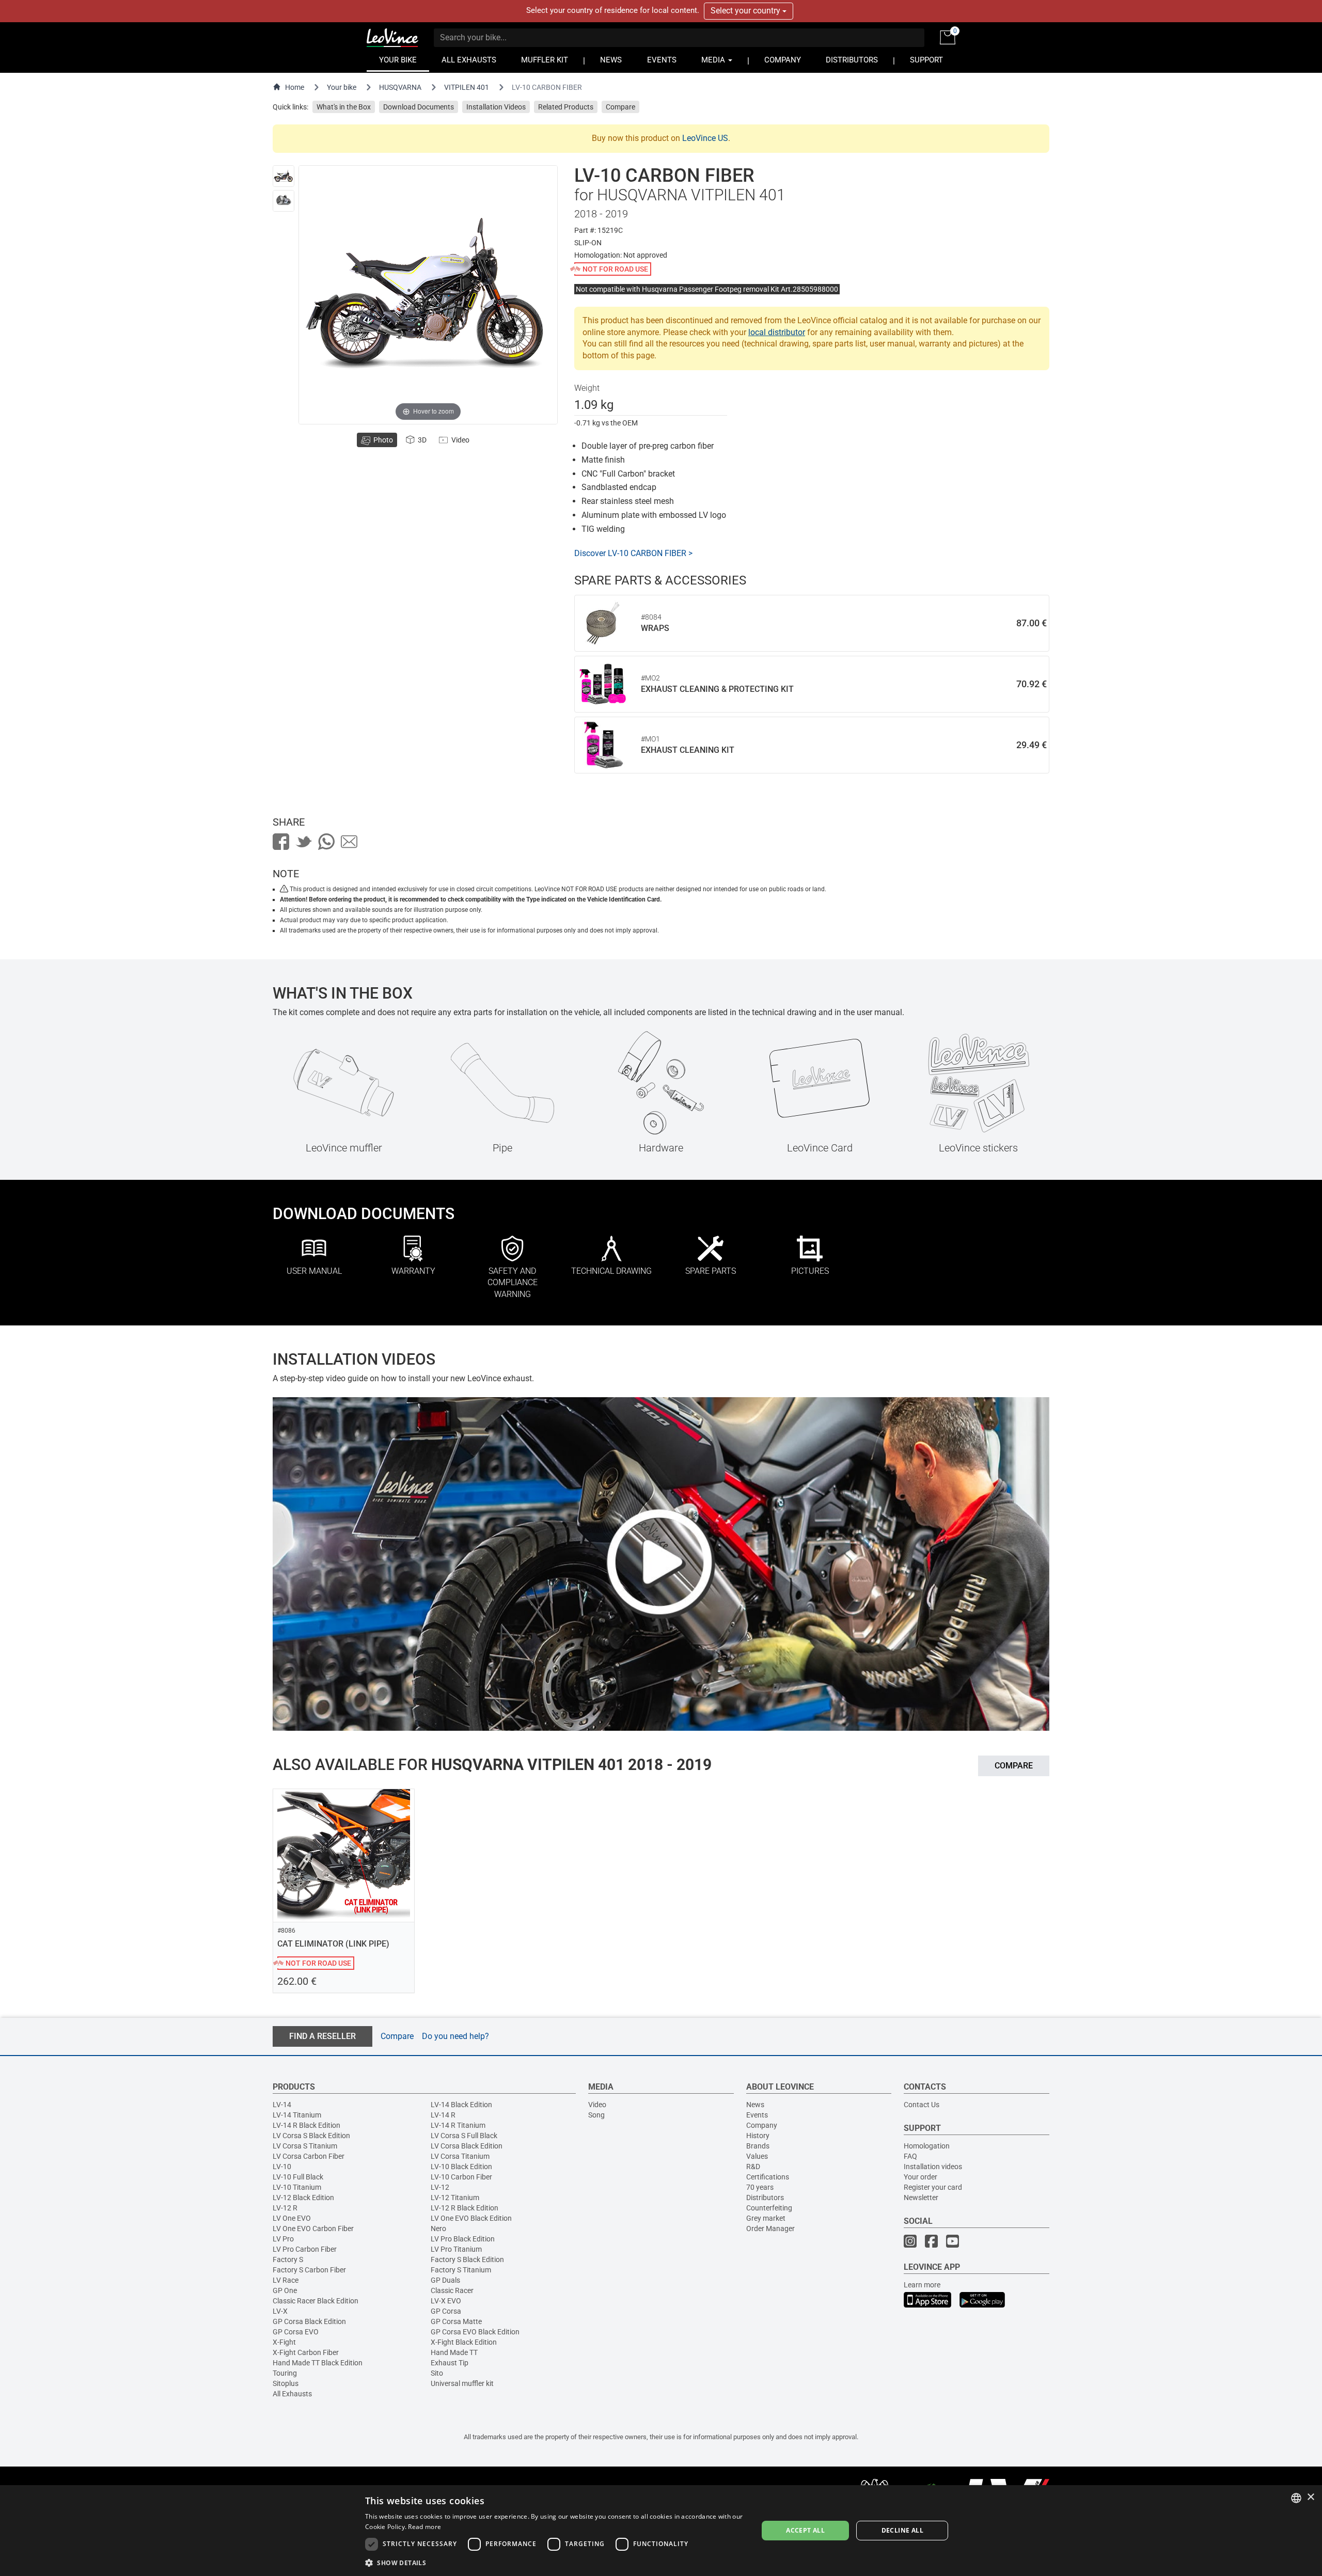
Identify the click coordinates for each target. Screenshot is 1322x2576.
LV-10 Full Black (298, 2177)
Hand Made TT (454, 2352)
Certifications (768, 2177)
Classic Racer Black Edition (316, 2301)
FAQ (910, 2156)
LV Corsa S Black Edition (311, 2136)
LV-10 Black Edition (461, 2167)
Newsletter (921, 2198)
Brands (758, 2146)
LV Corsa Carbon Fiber (309, 2156)
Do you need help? (455, 2036)
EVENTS (662, 60)
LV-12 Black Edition (303, 2198)
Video (597, 2105)
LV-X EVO (446, 2301)
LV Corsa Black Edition (467, 2146)
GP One (285, 2290)
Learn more (922, 2285)
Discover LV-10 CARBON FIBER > (633, 553)
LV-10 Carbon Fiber (461, 2177)
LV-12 (440, 2187)
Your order (920, 2177)
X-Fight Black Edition (464, 2342)
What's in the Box (344, 107)
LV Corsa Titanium (460, 2156)
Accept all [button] (805, 2530)
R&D (753, 2167)
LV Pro (283, 2239)
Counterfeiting (769, 2208)
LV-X (280, 2311)
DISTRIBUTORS (852, 60)
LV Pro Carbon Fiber (305, 2249)
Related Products (566, 107)
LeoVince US (705, 138)
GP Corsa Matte (456, 2321)
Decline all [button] (902, 2530)
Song (596, 2115)
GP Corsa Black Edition (309, 2321)
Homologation (927, 2146)
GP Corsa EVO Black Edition (475, 2332)
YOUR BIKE (398, 60)
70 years (760, 2187)
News (755, 2105)
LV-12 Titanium (455, 2198)
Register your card (933, 2187)
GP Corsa (446, 2311)
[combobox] (1296, 2498)
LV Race (286, 2280)
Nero (438, 2229)
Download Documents (419, 107)
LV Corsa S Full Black (464, 2136)
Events (757, 2115)
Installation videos (933, 2167)
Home (295, 87)
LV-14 (282, 2105)
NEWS (611, 60)
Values (757, 2156)
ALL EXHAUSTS (469, 60)
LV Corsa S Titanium (305, 2146)
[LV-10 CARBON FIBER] (284, 176)
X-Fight (284, 2342)
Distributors (765, 2198)
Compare (620, 107)
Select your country (746, 11)
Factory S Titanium (461, 2270)
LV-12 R (285, 2208)
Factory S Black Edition (467, 2259)
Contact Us (922, 2105)
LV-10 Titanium (297, 2187)
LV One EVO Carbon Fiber (313, 2229)
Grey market (766, 2218)
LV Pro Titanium (456, 2249)
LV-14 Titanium (297, 2115)
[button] (556, 2562)
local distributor (777, 332)
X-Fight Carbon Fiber (306, 2352)
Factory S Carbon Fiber (309, 2270)
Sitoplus (286, 2383)
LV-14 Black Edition (461, 2105)
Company (762, 2125)
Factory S (288, 2259)
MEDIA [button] (714, 60)
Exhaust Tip (450, 2363)
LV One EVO (292, 2218)
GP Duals (445, 2280)
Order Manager (770, 2229)
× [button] (1310, 2497)
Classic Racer (452, 2290)
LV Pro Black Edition (463, 2239)
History (758, 2136)
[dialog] (661, 2531)
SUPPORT (926, 60)
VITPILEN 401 (467, 87)
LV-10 (282, 2167)
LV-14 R (443, 2115)
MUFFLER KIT (545, 60)
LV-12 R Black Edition (465, 2208)
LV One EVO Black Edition (471, 2218)
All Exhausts (292, 2394)
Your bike (342, 87)
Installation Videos (496, 107)
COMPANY (783, 60)
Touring (285, 2373)
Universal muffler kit (462, 2383)
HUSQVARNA (400, 87)
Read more (424, 2527)
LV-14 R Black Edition (306, 2125)
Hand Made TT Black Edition (318, 2363)
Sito (437, 2373)
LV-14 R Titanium (458, 2125)
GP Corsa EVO (296, 2332)
